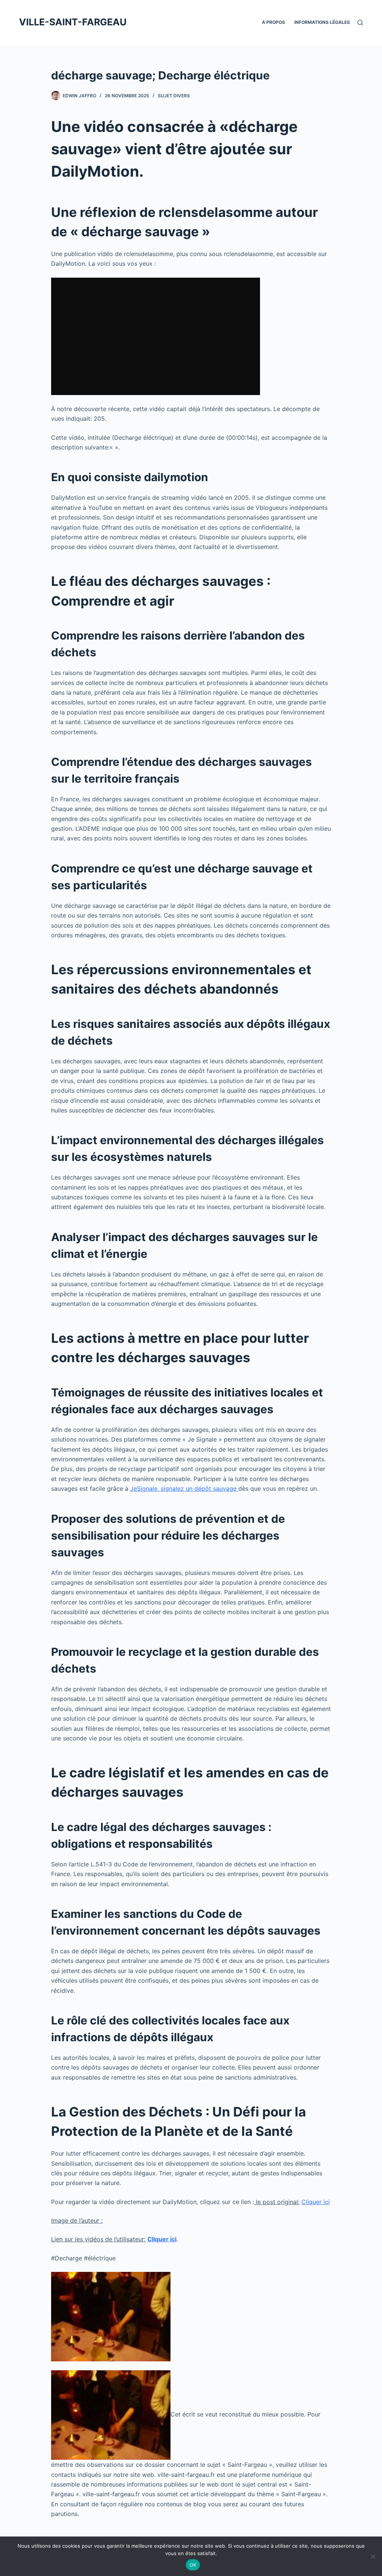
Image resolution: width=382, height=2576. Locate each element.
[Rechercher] (360, 23)
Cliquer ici (316, 2202)
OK (193, 2565)
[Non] (373, 2556)
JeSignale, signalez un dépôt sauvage (184, 1489)
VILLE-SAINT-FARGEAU (73, 22)
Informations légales (322, 22)
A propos (273, 22)
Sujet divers (174, 96)
